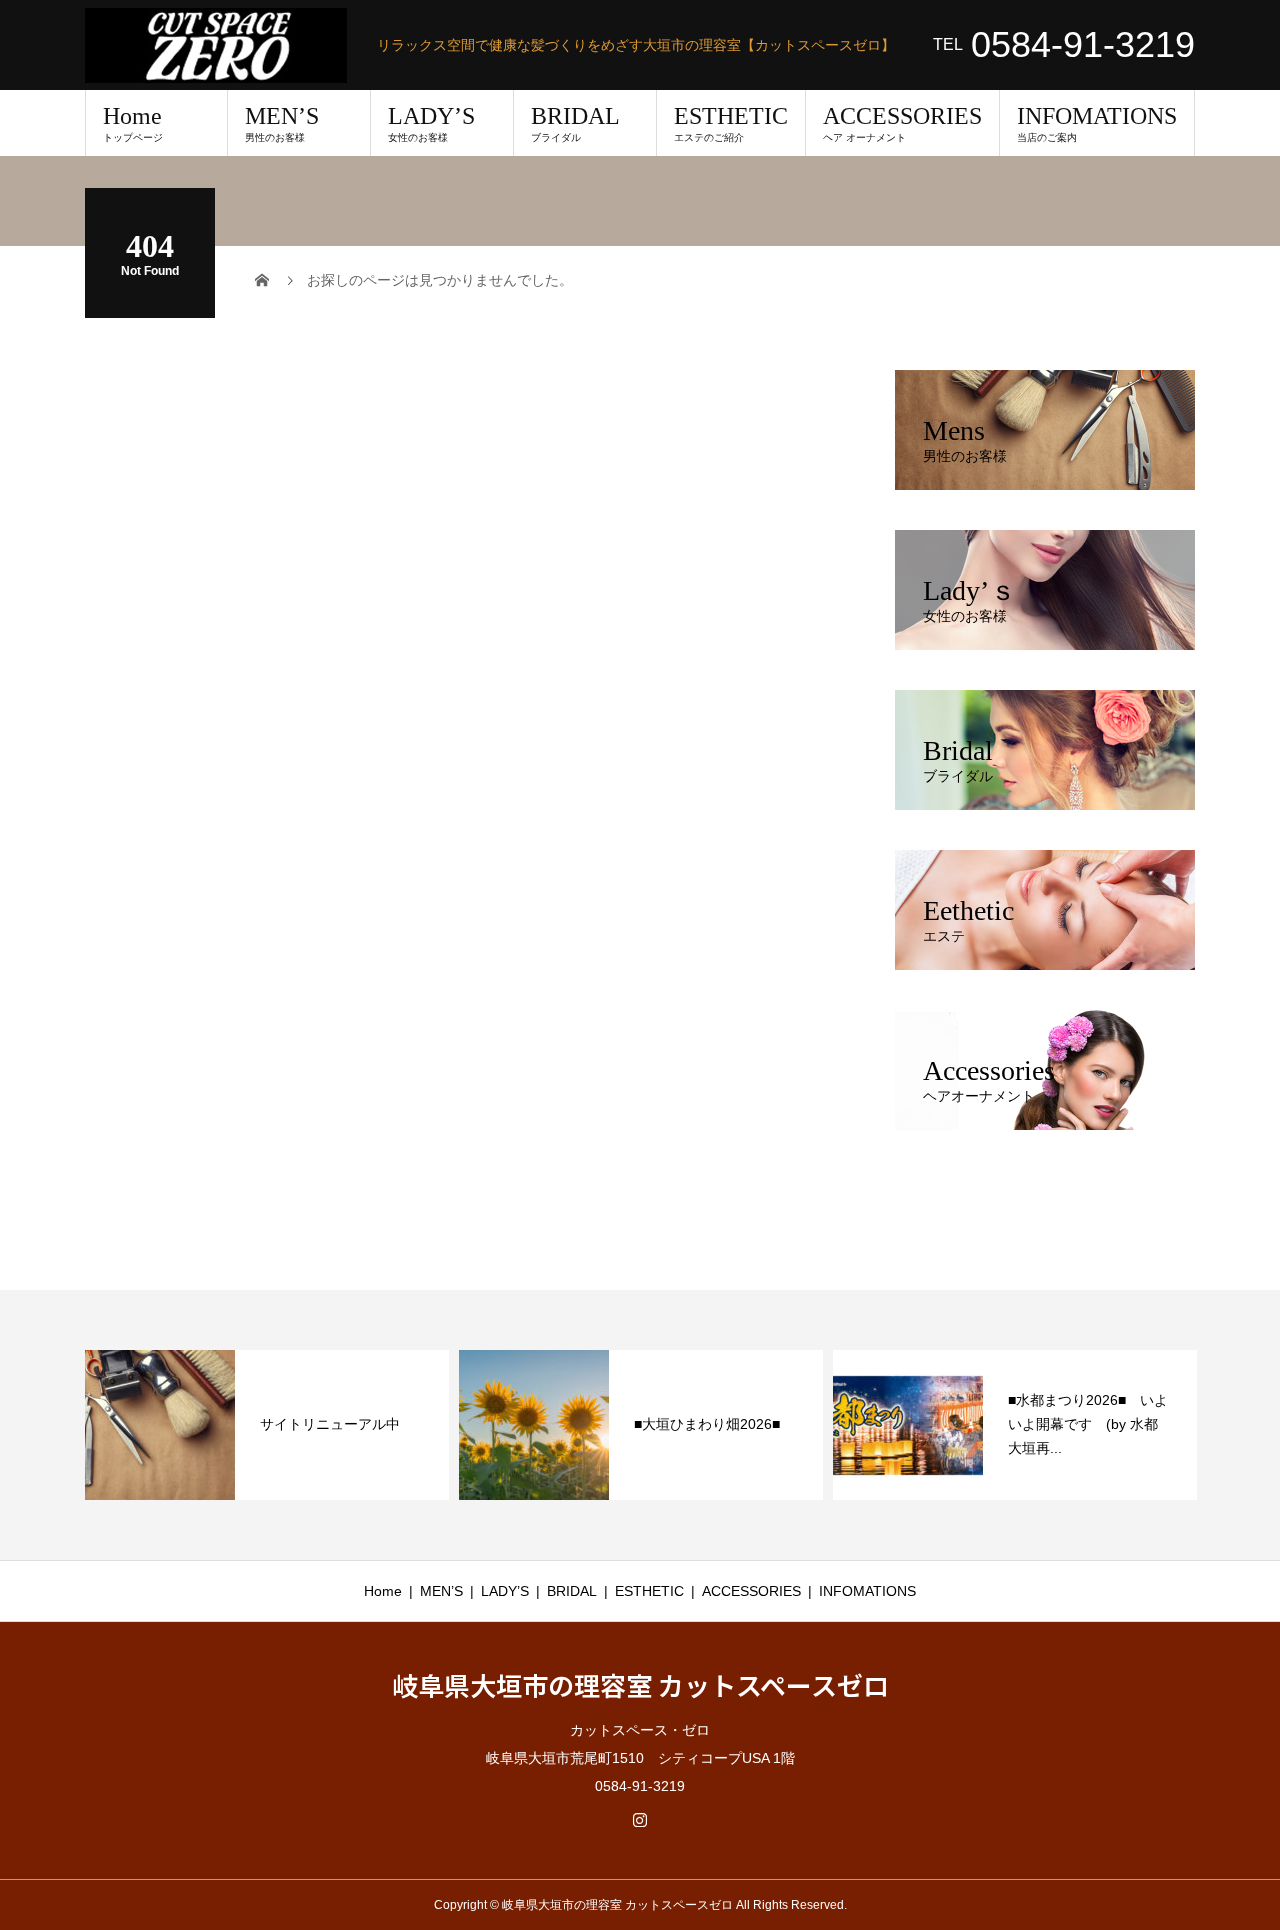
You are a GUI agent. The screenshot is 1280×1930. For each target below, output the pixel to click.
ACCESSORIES (902, 123)
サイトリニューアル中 (330, 1424)
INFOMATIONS (1097, 123)
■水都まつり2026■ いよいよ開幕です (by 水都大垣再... (1088, 1424)
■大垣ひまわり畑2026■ (707, 1424)
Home (133, 123)
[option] (267, 1425)
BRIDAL (575, 123)
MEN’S (282, 123)
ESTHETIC (731, 123)
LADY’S (431, 123)
